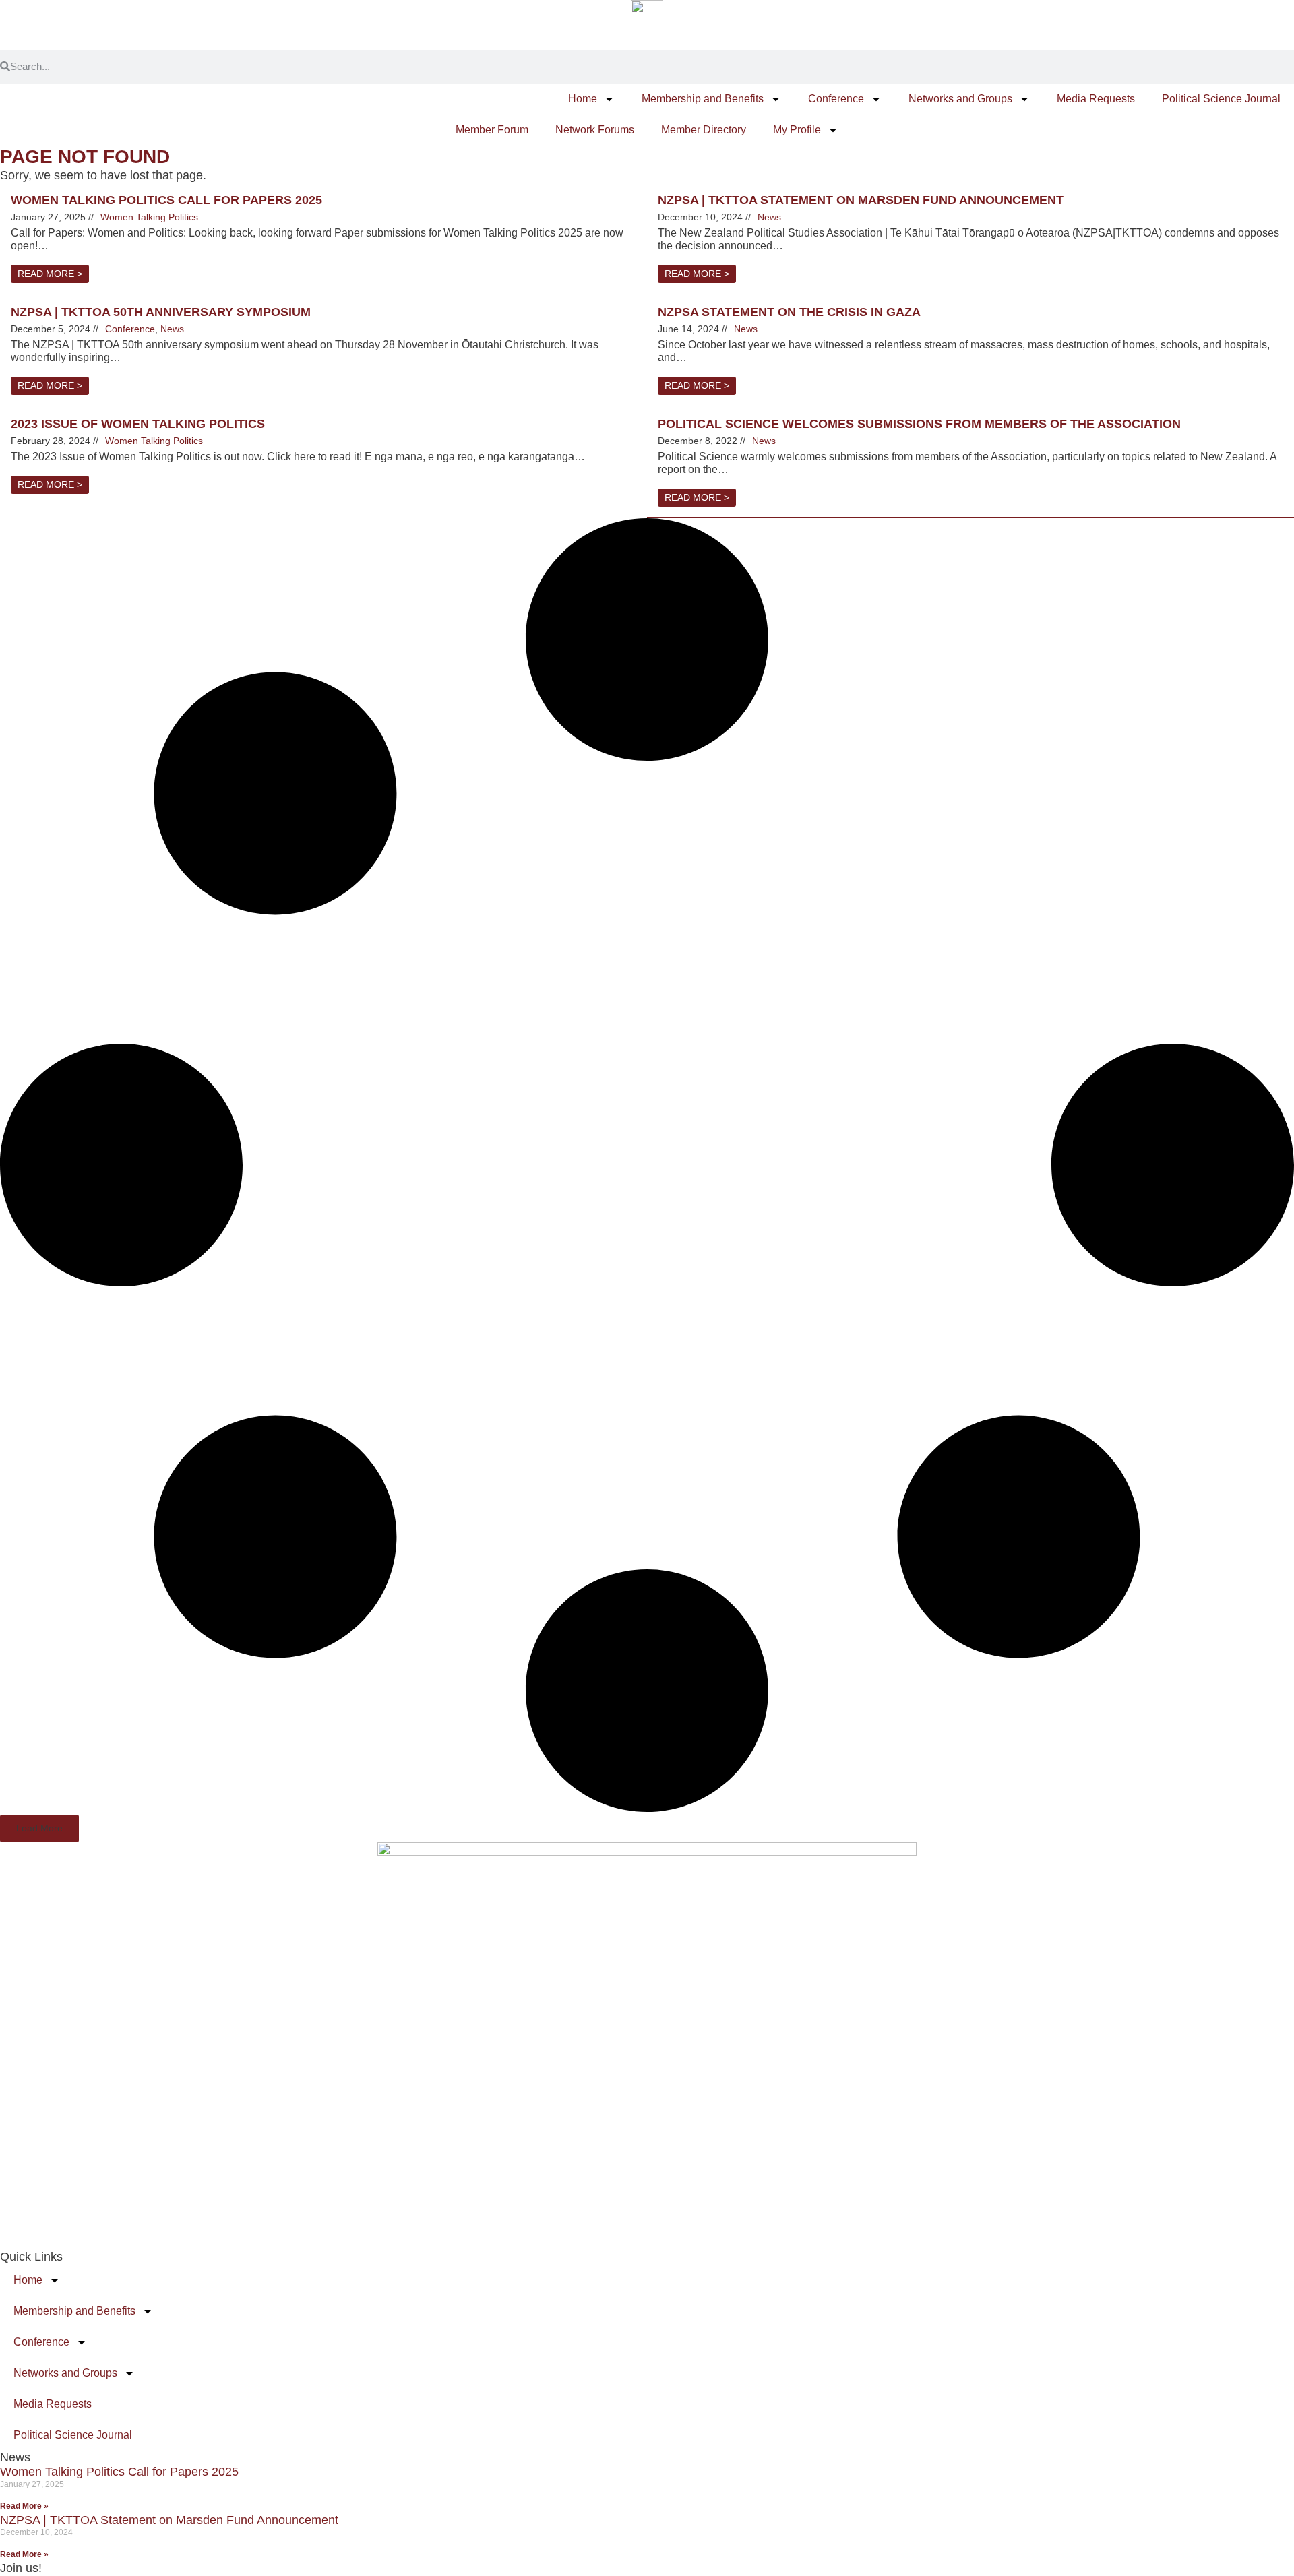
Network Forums (595, 130)
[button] (39, 1828)
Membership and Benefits (703, 99)
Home (583, 99)
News (769, 217)
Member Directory (704, 130)
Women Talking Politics (149, 217)
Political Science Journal (1221, 99)
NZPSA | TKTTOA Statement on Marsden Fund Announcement (169, 2520)
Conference (836, 99)
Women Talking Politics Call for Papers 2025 (119, 2472)
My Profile (797, 130)
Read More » (24, 2506)
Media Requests (1096, 99)
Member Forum (492, 130)
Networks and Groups (960, 99)
